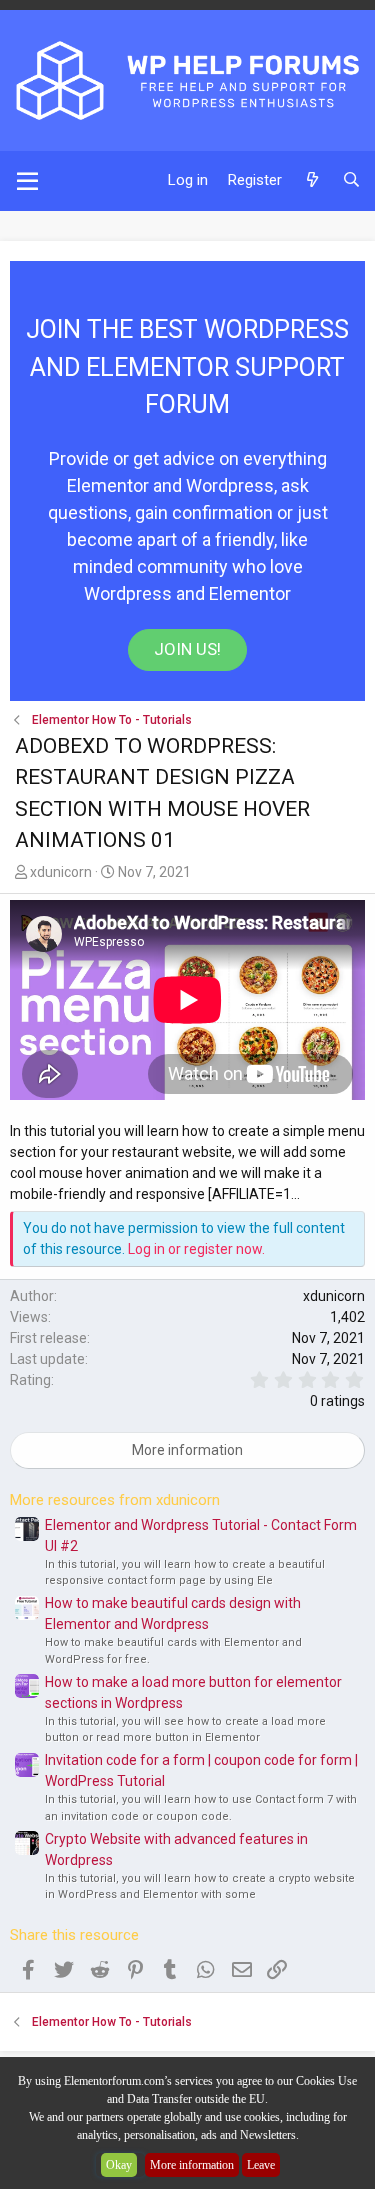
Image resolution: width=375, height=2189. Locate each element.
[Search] (351, 180)
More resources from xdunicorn (115, 1500)
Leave (261, 2165)
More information (192, 2165)
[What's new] (311, 180)
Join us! (187, 649)
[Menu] (27, 181)
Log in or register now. (196, 1249)
